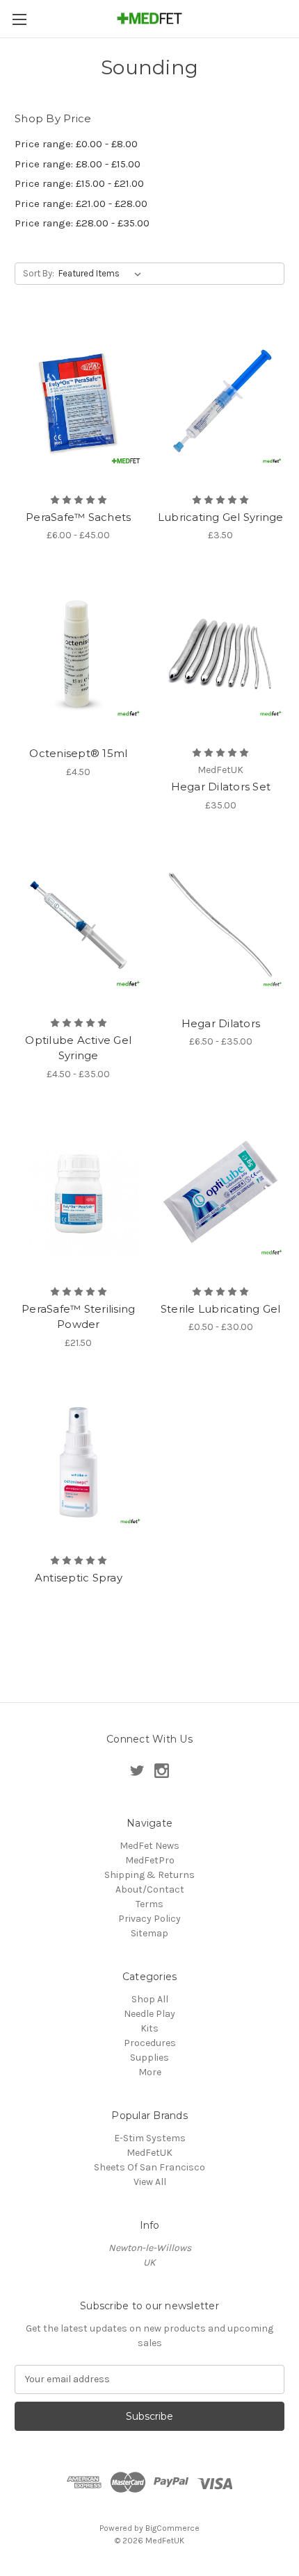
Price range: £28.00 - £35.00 (82, 223)
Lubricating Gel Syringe (221, 517)
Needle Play (149, 2014)
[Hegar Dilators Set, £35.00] (221, 655)
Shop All (150, 1999)
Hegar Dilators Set (221, 787)
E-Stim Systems (150, 2138)
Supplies (149, 2058)
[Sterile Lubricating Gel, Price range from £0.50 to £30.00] (221, 1194)
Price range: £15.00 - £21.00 (79, 183)
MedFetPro (150, 1860)
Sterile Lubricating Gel (221, 1309)
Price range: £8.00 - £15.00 (78, 164)
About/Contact (150, 1889)
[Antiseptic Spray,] (79, 1463)
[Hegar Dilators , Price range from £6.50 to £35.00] (221, 925)
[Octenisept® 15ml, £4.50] (79, 655)
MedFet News (149, 1846)
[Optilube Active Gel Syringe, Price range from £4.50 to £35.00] (79, 925)
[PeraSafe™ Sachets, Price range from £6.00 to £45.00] (79, 402)
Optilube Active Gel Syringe (78, 1048)
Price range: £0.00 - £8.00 (76, 144)
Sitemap (149, 1933)
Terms (149, 1904)
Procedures (150, 2043)
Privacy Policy (149, 1919)
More (150, 2072)
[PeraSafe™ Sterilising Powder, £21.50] (79, 1194)
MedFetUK (149, 2153)
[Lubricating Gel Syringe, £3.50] (221, 402)
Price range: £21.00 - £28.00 (81, 203)
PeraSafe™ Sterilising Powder (78, 1317)
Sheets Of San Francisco (149, 2167)
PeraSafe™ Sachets (78, 517)
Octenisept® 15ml (78, 753)
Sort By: (39, 273)
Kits (149, 2028)
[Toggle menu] (19, 19)
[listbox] (103, 274)
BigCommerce (172, 2528)
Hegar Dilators (221, 1023)
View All (150, 2182)
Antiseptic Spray (79, 1578)
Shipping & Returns (149, 1875)
